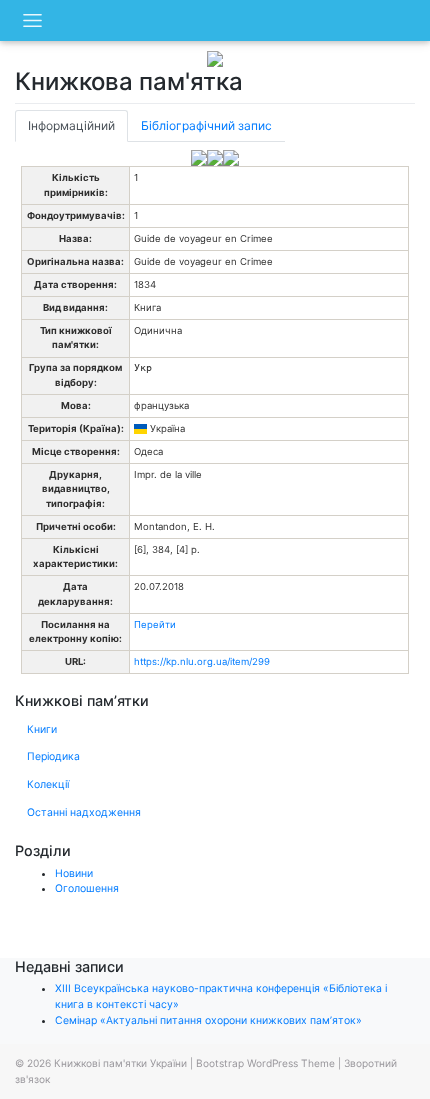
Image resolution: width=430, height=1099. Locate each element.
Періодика (53, 756)
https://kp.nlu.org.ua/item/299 (202, 661)
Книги (42, 729)
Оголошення (87, 888)
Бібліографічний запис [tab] (206, 125)
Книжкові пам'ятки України (120, 1063)
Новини (74, 873)
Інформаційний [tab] (71, 125)
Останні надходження (84, 812)
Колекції (48, 784)
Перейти (155, 624)
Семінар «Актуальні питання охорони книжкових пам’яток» (208, 1020)
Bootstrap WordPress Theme (265, 1063)
